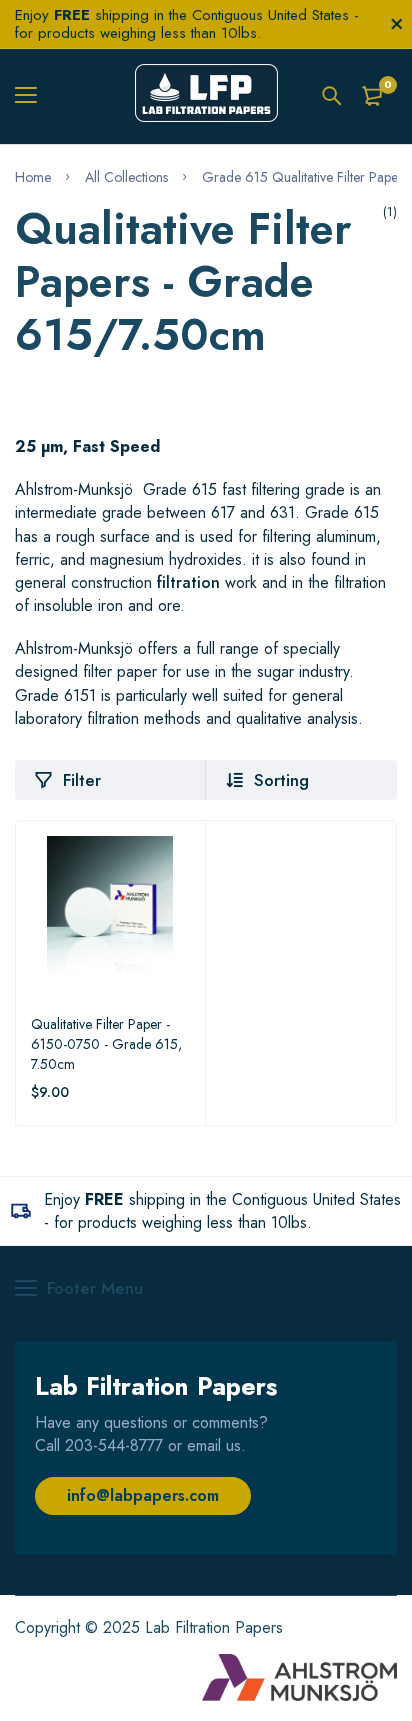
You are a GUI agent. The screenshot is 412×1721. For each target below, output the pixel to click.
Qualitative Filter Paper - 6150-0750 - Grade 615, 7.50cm (106, 1044)
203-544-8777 (114, 1445)
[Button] (332, 96)
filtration (188, 582)
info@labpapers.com (143, 1495)
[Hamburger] (33, 96)
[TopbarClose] (397, 24)
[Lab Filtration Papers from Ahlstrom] (206, 96)
